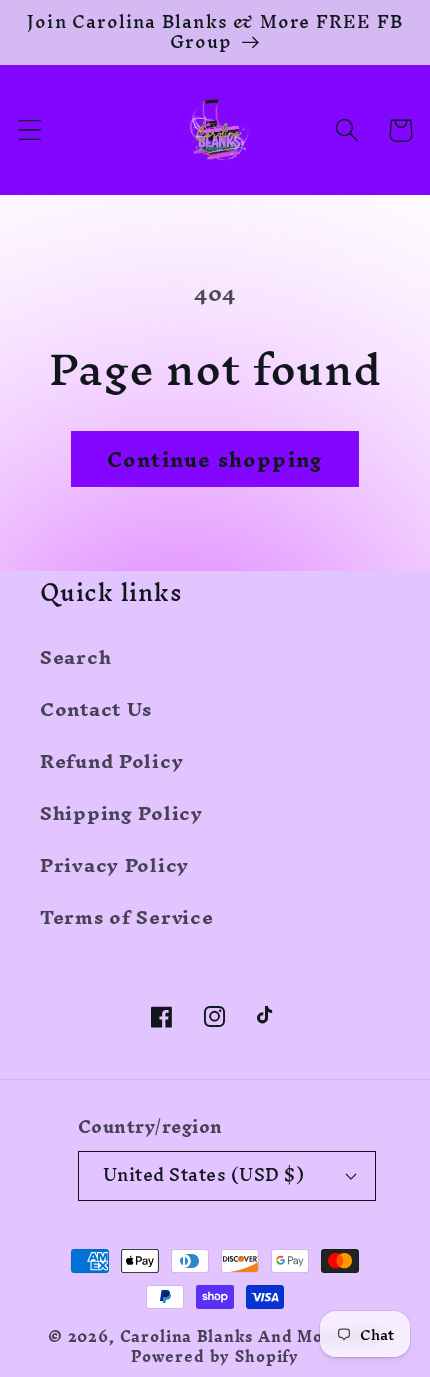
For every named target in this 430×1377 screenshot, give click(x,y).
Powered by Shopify (215, 1357)
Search (75, 657)
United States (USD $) (203, 1174)
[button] (30, 130)
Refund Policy (111, 761)
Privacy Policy (114, 865)
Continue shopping (215, 459)
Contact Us (96, 709)
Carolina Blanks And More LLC (251, 1337)
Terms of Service (127, 917)
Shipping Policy (121, 813)
